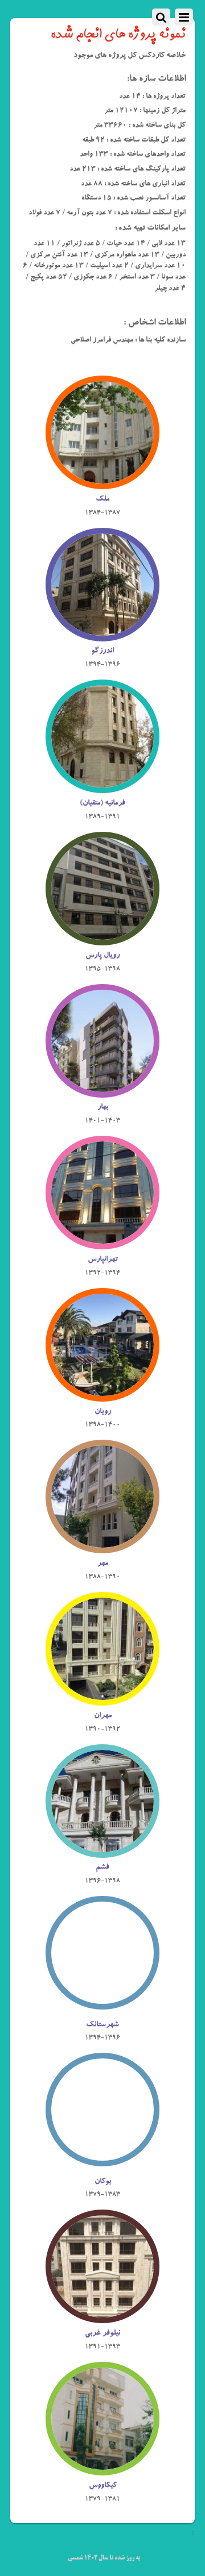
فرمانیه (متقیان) (102, 803)
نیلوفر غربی (102, 2333)
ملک (102, 499)
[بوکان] (102, 2166)
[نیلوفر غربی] (102, 2317)
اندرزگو (102, 651)
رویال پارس (102, 956)
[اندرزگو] (102, 635)
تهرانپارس (103, 1260)
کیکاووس (103, 2486)
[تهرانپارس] (102, 1243)
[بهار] (102, 1091)
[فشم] (102, 1851)
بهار (103, 1107)
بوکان (103, 2182)
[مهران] (102, 1699)
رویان (103, 1412)
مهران (103, 1716)
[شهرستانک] (102, 2009)
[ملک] (102, 483)
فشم (102, 1868)
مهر (103, 1564)
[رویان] (102, 1395)
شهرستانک (102, 2025)
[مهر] (102, 1547)
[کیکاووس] (102, 2469)
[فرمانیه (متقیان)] (102, 787)
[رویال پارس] (102, 939)
